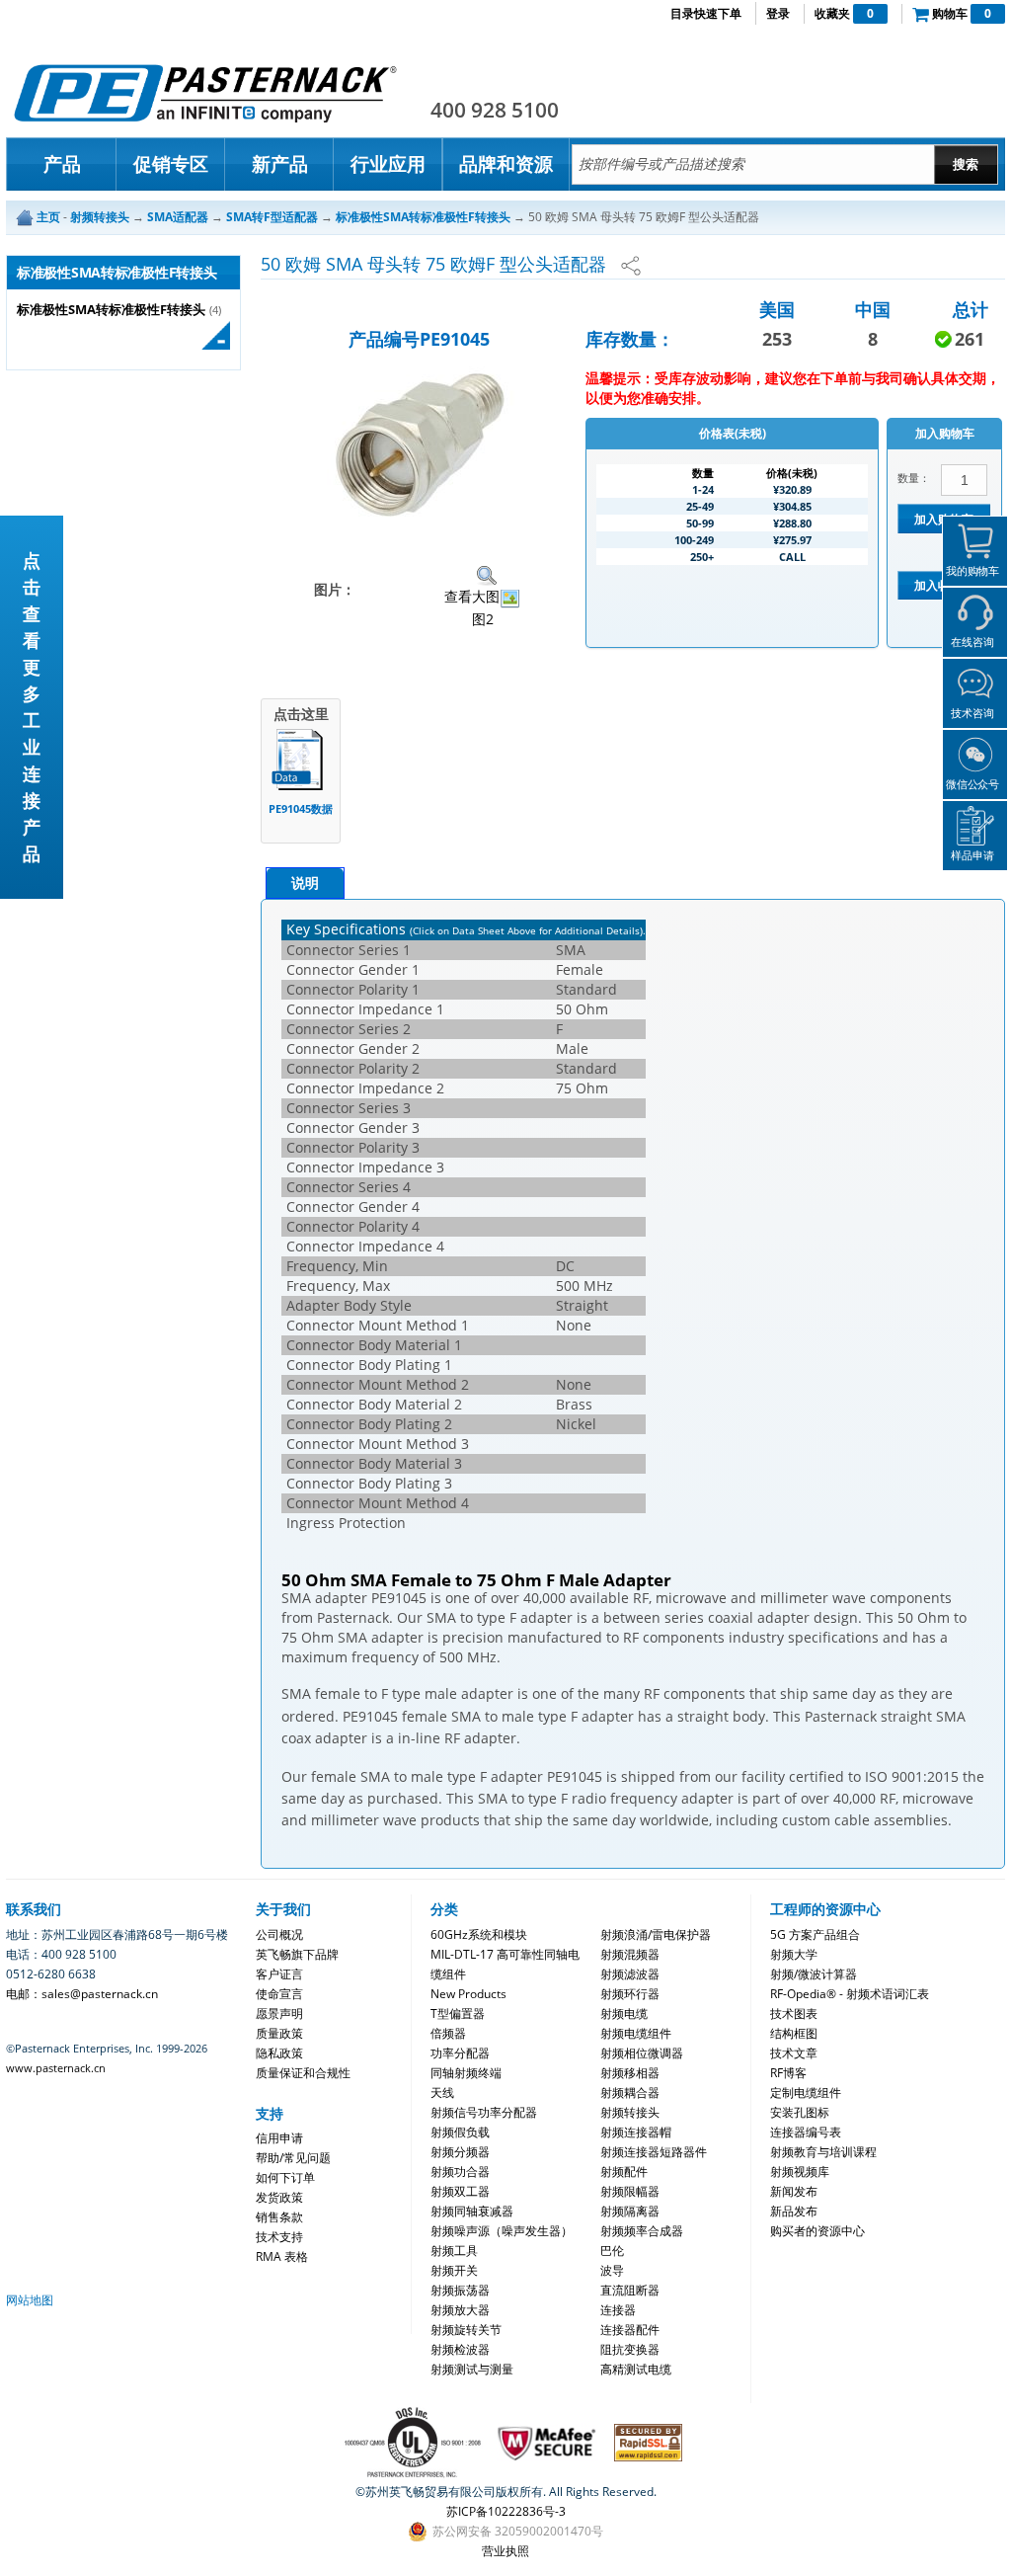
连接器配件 (630, 2330)
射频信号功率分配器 (484, 2112)
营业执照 (505, 2551)
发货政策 (279, 2197)
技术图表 (794, 2013)
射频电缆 (624, 2013)
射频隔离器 (630, 2211)
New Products (468, 1994)
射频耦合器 (630, 2093)
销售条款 (279, 2217)
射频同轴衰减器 (472, 2211)
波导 (612, 2270)
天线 (442, 2093)
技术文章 (794, 2053)
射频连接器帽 (636, 2132)
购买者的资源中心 (817, 2231)
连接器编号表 (806, 2132)
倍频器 (448, 2033)
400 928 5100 (495, 110)
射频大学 (794, 1954)
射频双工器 (460, 2191)
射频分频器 (460, 2152)
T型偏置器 (458, 2013)
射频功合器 (460, 2172)
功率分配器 (460, 2053)
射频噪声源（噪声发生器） (502, 2231)
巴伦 (612, 2251)
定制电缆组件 (806, 2093)
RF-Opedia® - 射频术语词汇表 (850, 1994)
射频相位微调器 (642, 2053)
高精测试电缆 (636, 2369)
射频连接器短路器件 (654, 2152)
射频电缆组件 (636, 2033)
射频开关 (454, 2270)
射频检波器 (460, 2349)
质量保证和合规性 (303, 2073)
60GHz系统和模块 (479, 1934)
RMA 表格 (282, 2256)
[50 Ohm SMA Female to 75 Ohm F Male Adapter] (419, 441)
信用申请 (279, 2138)
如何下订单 (285, 2177)
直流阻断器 (630, 2290)
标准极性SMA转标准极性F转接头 (111, 310)
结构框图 (794, 2033)
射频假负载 (460, 2132)
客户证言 (279, 1974)
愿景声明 (279, 2013)
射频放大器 (460, 2310)
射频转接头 (630, 2112)
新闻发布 (794, 2191)
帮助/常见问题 (293, 2158)
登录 (778, 13)
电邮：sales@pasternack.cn (82, 1994)
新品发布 (794, 2211)
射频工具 (454, 2251)
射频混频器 (630, 1954)
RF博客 (788, 2073)
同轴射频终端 (466, 2073)
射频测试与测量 (472, 2369)
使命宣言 (279, 1994)
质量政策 (279, 2033)
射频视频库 (800, 2172)
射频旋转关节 (466, 2330)
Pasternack (205, 93)
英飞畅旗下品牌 (297, 1954)
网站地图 (30, 2300)
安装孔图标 (800, 2112)
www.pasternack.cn (56, 2068)
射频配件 (624, 2172)
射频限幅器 (630, 2191)
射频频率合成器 (642, 2231)
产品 (62, 164)
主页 (48, 217)
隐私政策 (279, 2053)
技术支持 (279, 2237)
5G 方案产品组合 (815, 1934)
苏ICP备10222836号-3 (506, 2511)
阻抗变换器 (630, 2349)
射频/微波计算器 (814, 1974)
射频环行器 (630, 1994)
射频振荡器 (460, 2290)
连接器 (618, 2310)
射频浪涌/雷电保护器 (656, 1934)
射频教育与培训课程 (823, 2152)
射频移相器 (630, 2073)
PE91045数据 (301, 808)
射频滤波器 (630, 1974)
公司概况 (279, 1934)
